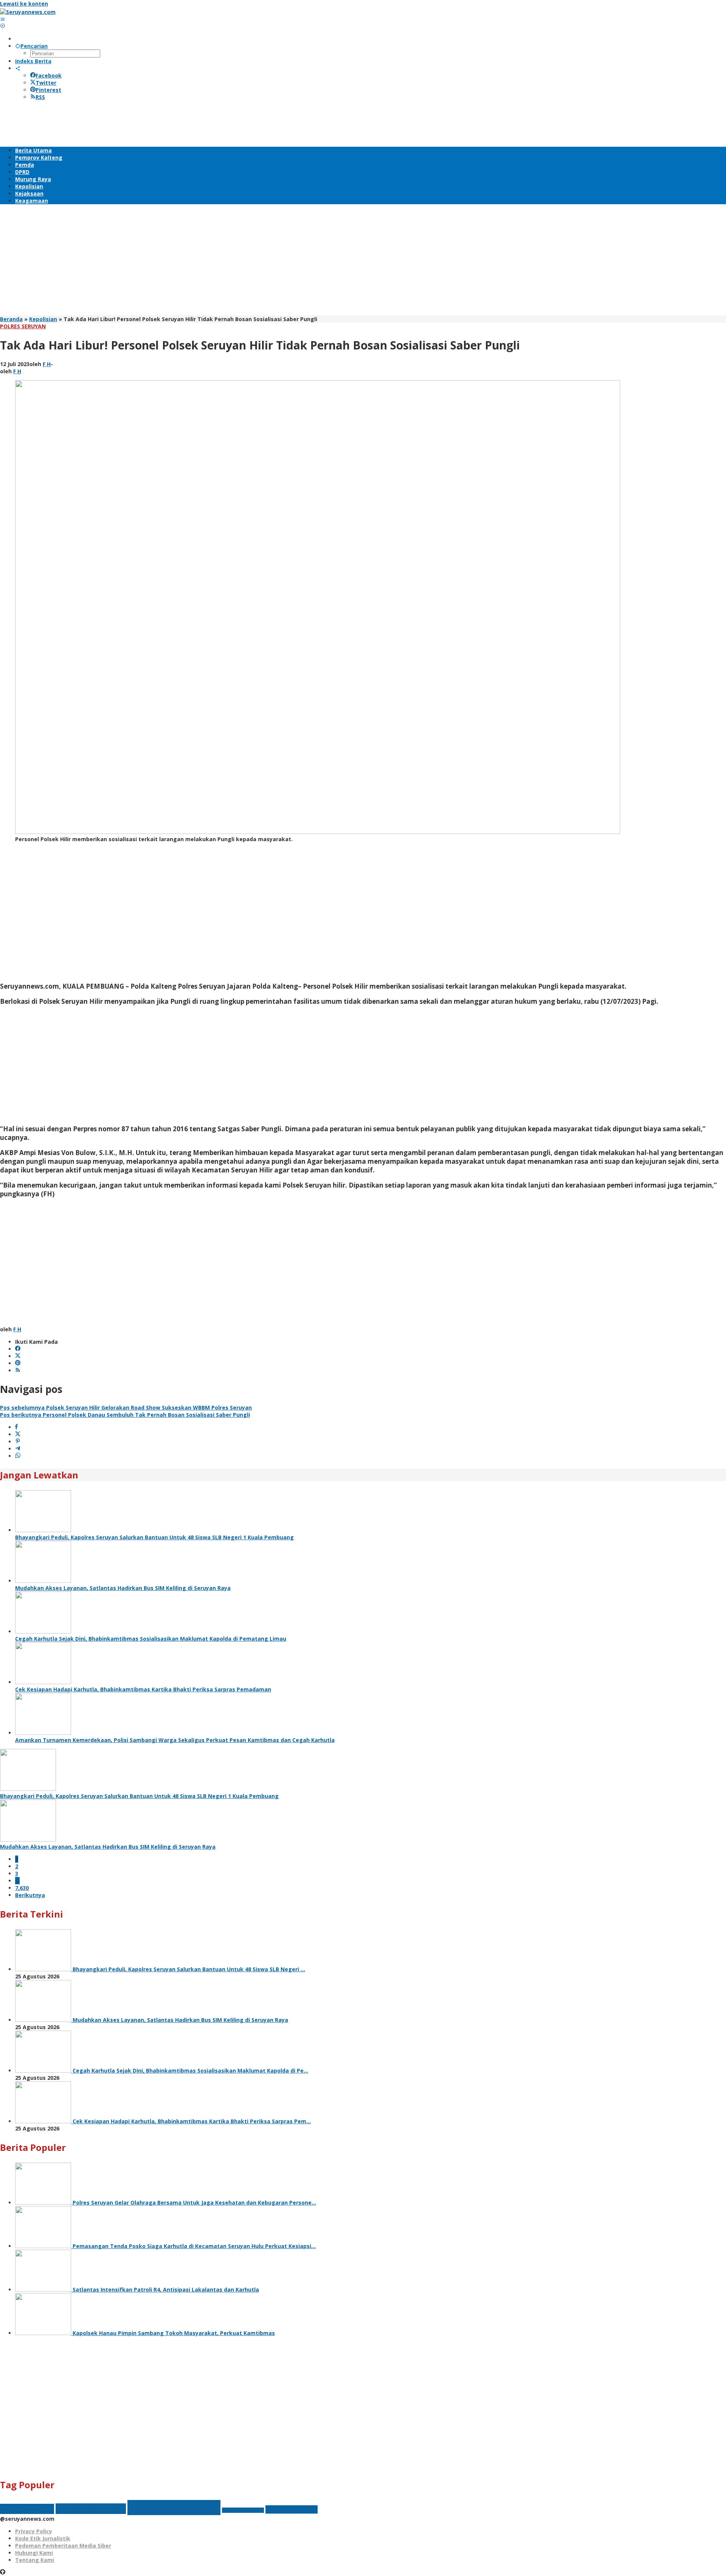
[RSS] (18, 1370)
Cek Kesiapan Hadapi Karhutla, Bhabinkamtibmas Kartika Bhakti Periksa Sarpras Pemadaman (143, 1689)
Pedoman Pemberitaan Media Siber (63, 2546)
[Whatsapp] (18, 1456)
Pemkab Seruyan (174, 2508)
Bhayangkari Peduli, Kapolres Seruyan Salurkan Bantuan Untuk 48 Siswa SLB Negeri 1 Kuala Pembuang (154, 1537)
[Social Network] (18, 68)
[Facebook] (18, 1349)
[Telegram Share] (18, 1449)
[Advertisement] (138, 123)
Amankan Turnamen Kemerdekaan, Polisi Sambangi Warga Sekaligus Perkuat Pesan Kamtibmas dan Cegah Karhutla (175, 1740)
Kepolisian (43, 319)
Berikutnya (30, 1895)
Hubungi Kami (34, 2553)
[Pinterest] (18, 1363)
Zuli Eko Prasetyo (292, 2509)
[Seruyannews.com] (28, 12)
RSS (40, 97)
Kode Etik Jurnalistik (43, 2538)
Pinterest (48, 90)
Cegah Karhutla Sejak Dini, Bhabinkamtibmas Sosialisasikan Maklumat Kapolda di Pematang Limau (151, 1639)
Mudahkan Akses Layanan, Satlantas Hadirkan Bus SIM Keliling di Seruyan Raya (123, 1588)
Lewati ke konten (24, 4)
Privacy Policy (34, 2531)
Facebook (49, 75)
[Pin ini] (18, 1442)
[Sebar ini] (16, 1427)
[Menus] (3, 19)
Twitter (46, 83)
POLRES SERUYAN (23, 326)
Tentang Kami (35, 2560)
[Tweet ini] (18, 1434)
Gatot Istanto (27, 2509)
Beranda (11, 319)
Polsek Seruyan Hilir (243, 2510)
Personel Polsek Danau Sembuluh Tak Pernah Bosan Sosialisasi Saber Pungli (125, 1415)
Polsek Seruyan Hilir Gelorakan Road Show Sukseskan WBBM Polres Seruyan (126, 1408)
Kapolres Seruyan (91, 2509)
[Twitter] (18, 1356)
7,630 (22, 1888)
